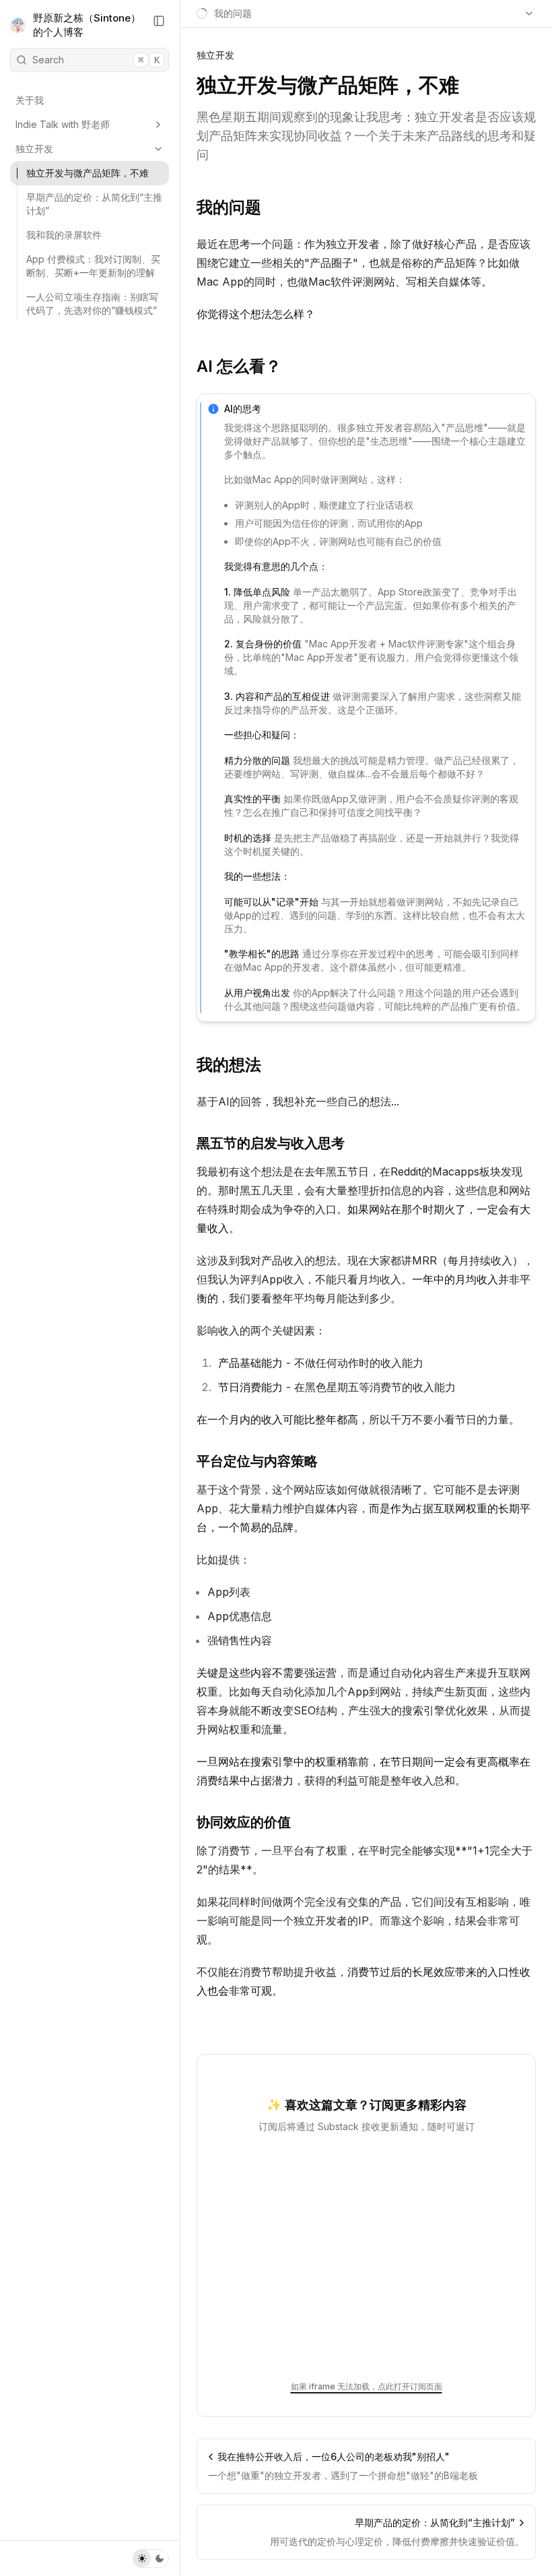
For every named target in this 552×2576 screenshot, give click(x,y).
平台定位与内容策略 (257, 1461)
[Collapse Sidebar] (159, 21)
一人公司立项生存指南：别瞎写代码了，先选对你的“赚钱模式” (92, 303)
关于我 (30, 100)
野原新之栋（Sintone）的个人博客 (87, 25)
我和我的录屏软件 (64, 235)
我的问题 (229, 207)
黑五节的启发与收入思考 (271, 1143)
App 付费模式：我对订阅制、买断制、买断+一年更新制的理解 (93, 266)
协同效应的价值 (244, 1822)
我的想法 (229, 1065)
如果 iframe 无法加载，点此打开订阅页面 (367, 2386)
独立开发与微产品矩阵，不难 (88, 173)
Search (96, 60)
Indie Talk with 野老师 (63, 124)
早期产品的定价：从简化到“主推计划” (94, 204)
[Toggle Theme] (151, 2558)
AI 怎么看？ (239, 366)
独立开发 (34, 149)
